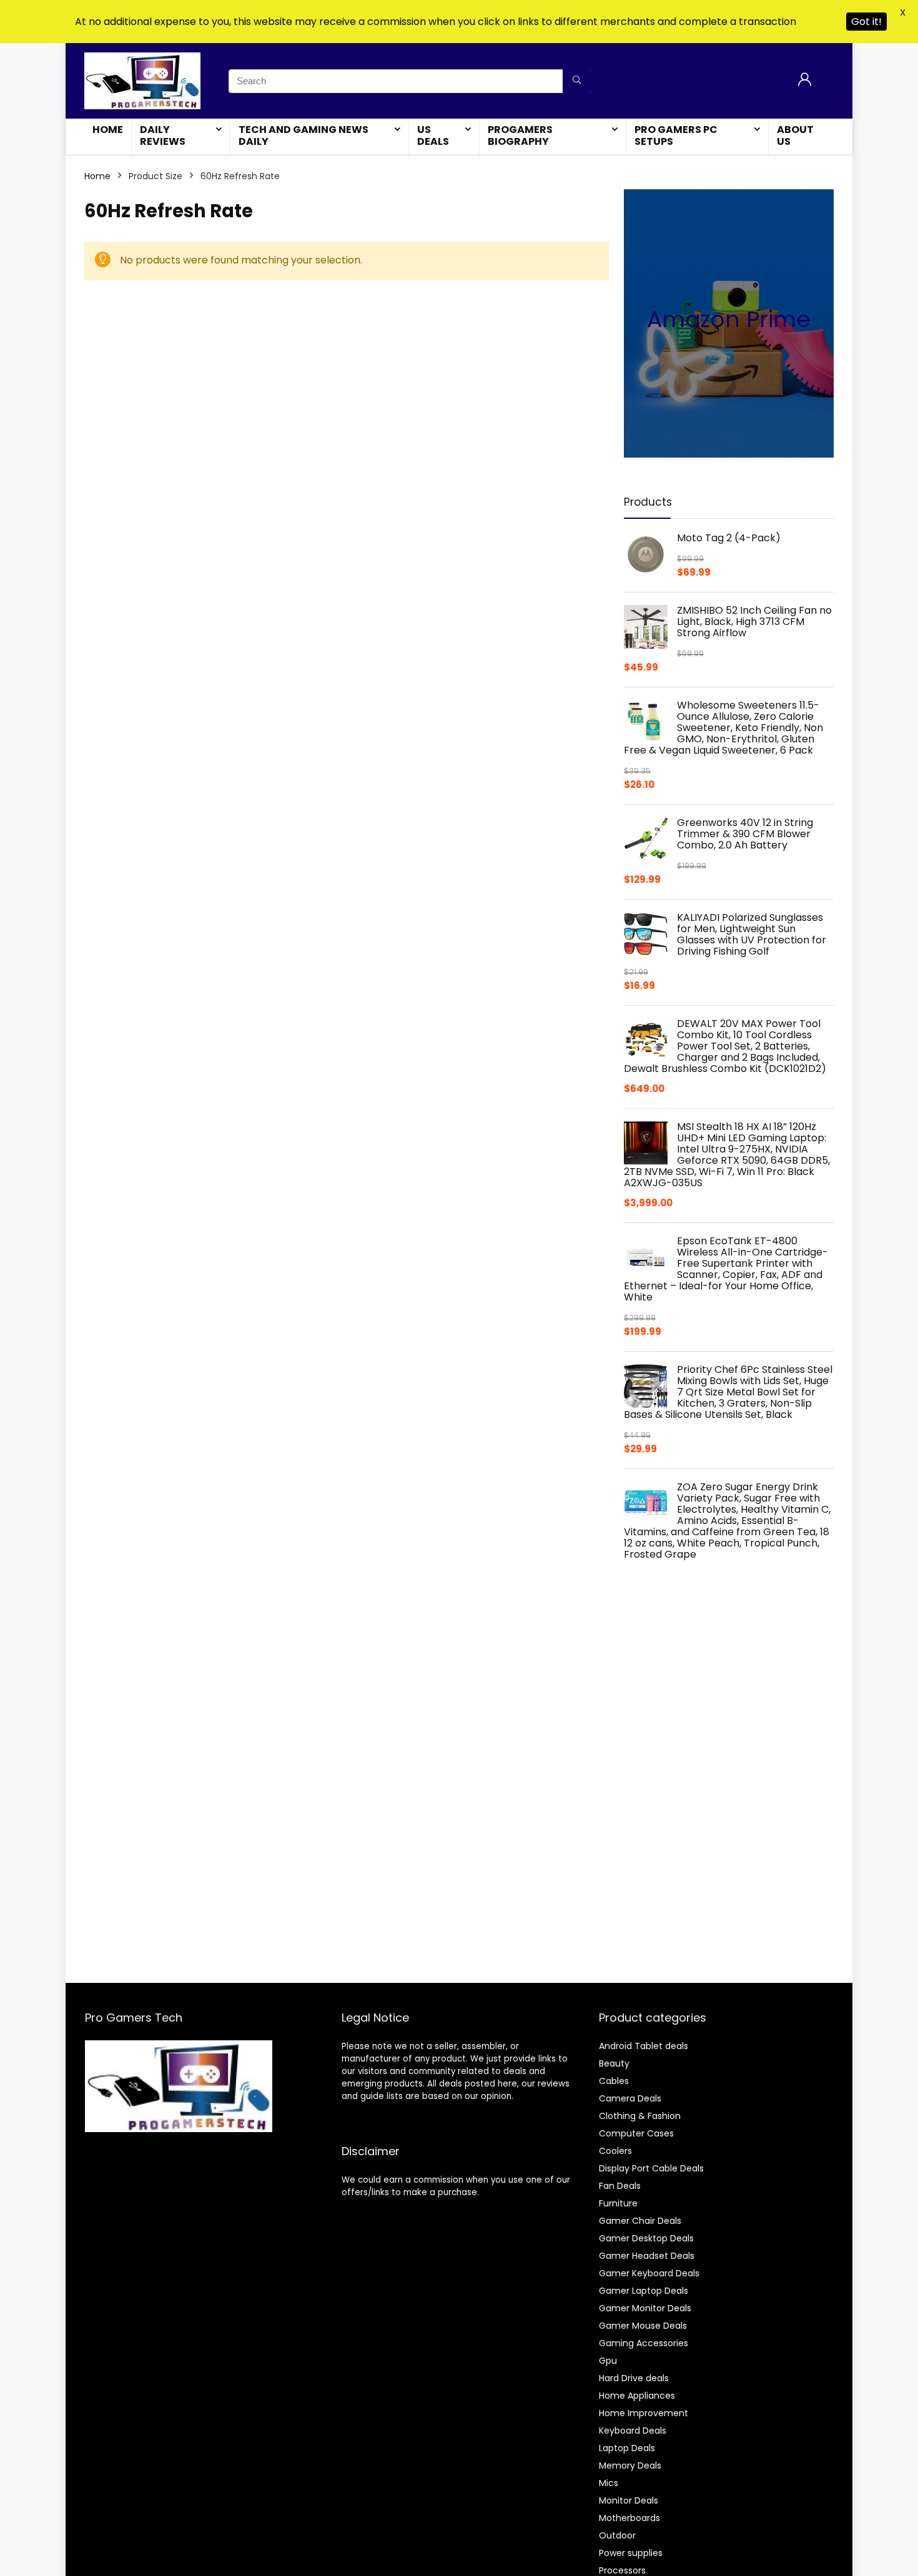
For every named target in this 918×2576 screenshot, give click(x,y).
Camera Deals (630, 2098)
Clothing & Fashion (640, 2116)
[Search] (577, 81)
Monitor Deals (629, 2500)
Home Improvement (644, 2413)
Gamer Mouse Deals (643, 2326)
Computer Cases (636, 2133)
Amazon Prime (729, 319)
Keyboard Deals (633, 2431)
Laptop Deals (627, 2448)
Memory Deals (630, 2465)
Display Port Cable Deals (651, 2168)
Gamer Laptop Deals (644, 2291)
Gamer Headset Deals (647, 2256)
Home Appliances (637, 2396)
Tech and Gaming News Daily (304, 135)
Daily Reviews (163, 135)
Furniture (618, 2203)
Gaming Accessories (644, 2343)
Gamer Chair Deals (640, 2221)
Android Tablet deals (644, 2046)
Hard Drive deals (634, 2378)
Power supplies (631, 2553)
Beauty (614, 2063)
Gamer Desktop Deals (646, 2238)
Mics (609, 2483)
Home (108, 130)
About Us (795, 135)
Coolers (615, 2151)
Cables (614, 2081)
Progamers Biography (520, 135)
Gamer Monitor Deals (645, 2308)
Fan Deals (620, 2186)
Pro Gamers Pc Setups (676, 135)
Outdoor (617, 2535)
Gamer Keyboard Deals (649, 2273)
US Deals (433, 135)
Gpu (608, 2361)
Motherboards (629, 2518)
